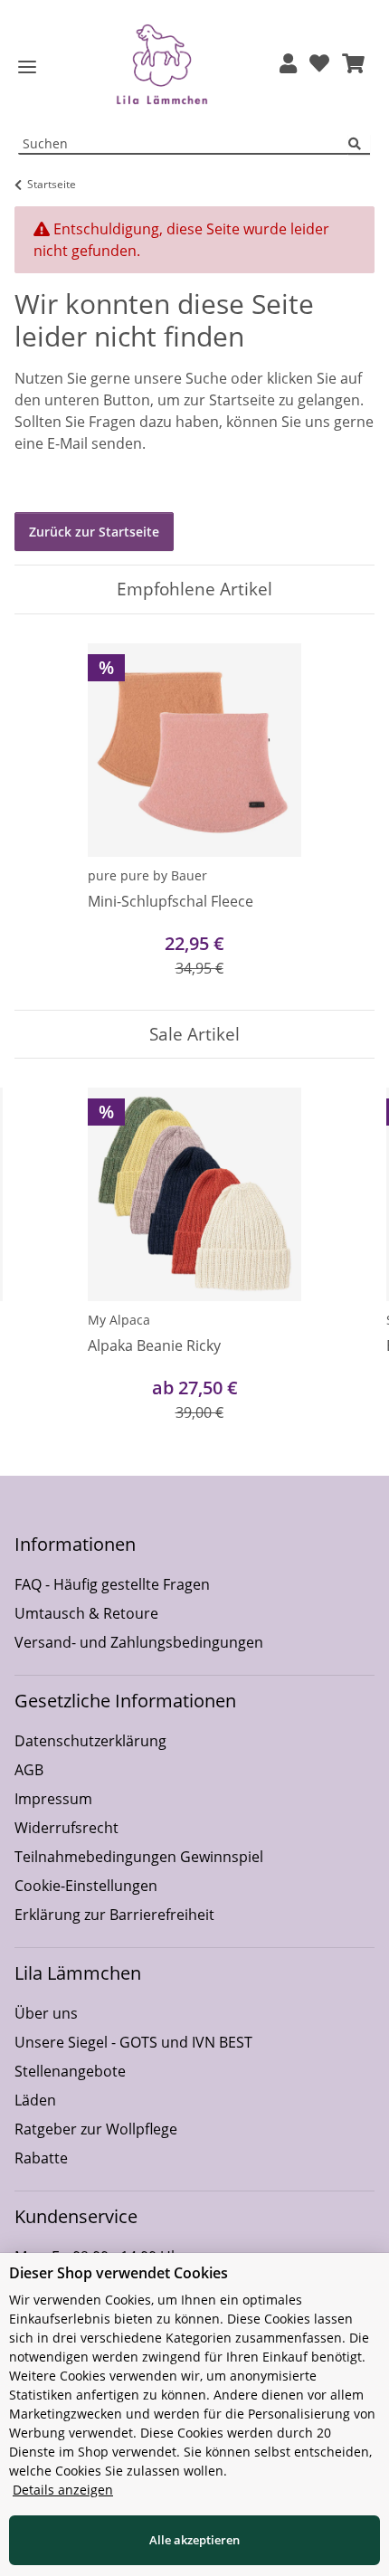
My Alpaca (119, 1320)
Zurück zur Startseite (94, 532)
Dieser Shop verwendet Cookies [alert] (119, 2273)
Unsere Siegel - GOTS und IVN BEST (133, 2042)
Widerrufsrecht (66, 1828)
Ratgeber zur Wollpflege (96, 2129)
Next (345, 1267)
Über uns (46, 2013)
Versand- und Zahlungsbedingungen (139, 1642)
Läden (35, 2100)
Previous (45, 1267)
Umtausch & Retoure (86, 1613)
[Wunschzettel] (319, 65)
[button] (288, 65)
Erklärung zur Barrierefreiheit (114, 1915)
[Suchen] (359, 144)
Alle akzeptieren (194, 2540)
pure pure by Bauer (147, 875)
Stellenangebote (70, 2071)
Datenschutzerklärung (90, 1741)
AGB (29, 1770)
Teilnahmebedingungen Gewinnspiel (139, 1857)
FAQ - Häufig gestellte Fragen (112, 1584)
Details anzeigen (63, 2490)
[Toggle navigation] (27, 67)
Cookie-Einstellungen (86, 1886)
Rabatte (41, 2158)
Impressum (53, 1799)
